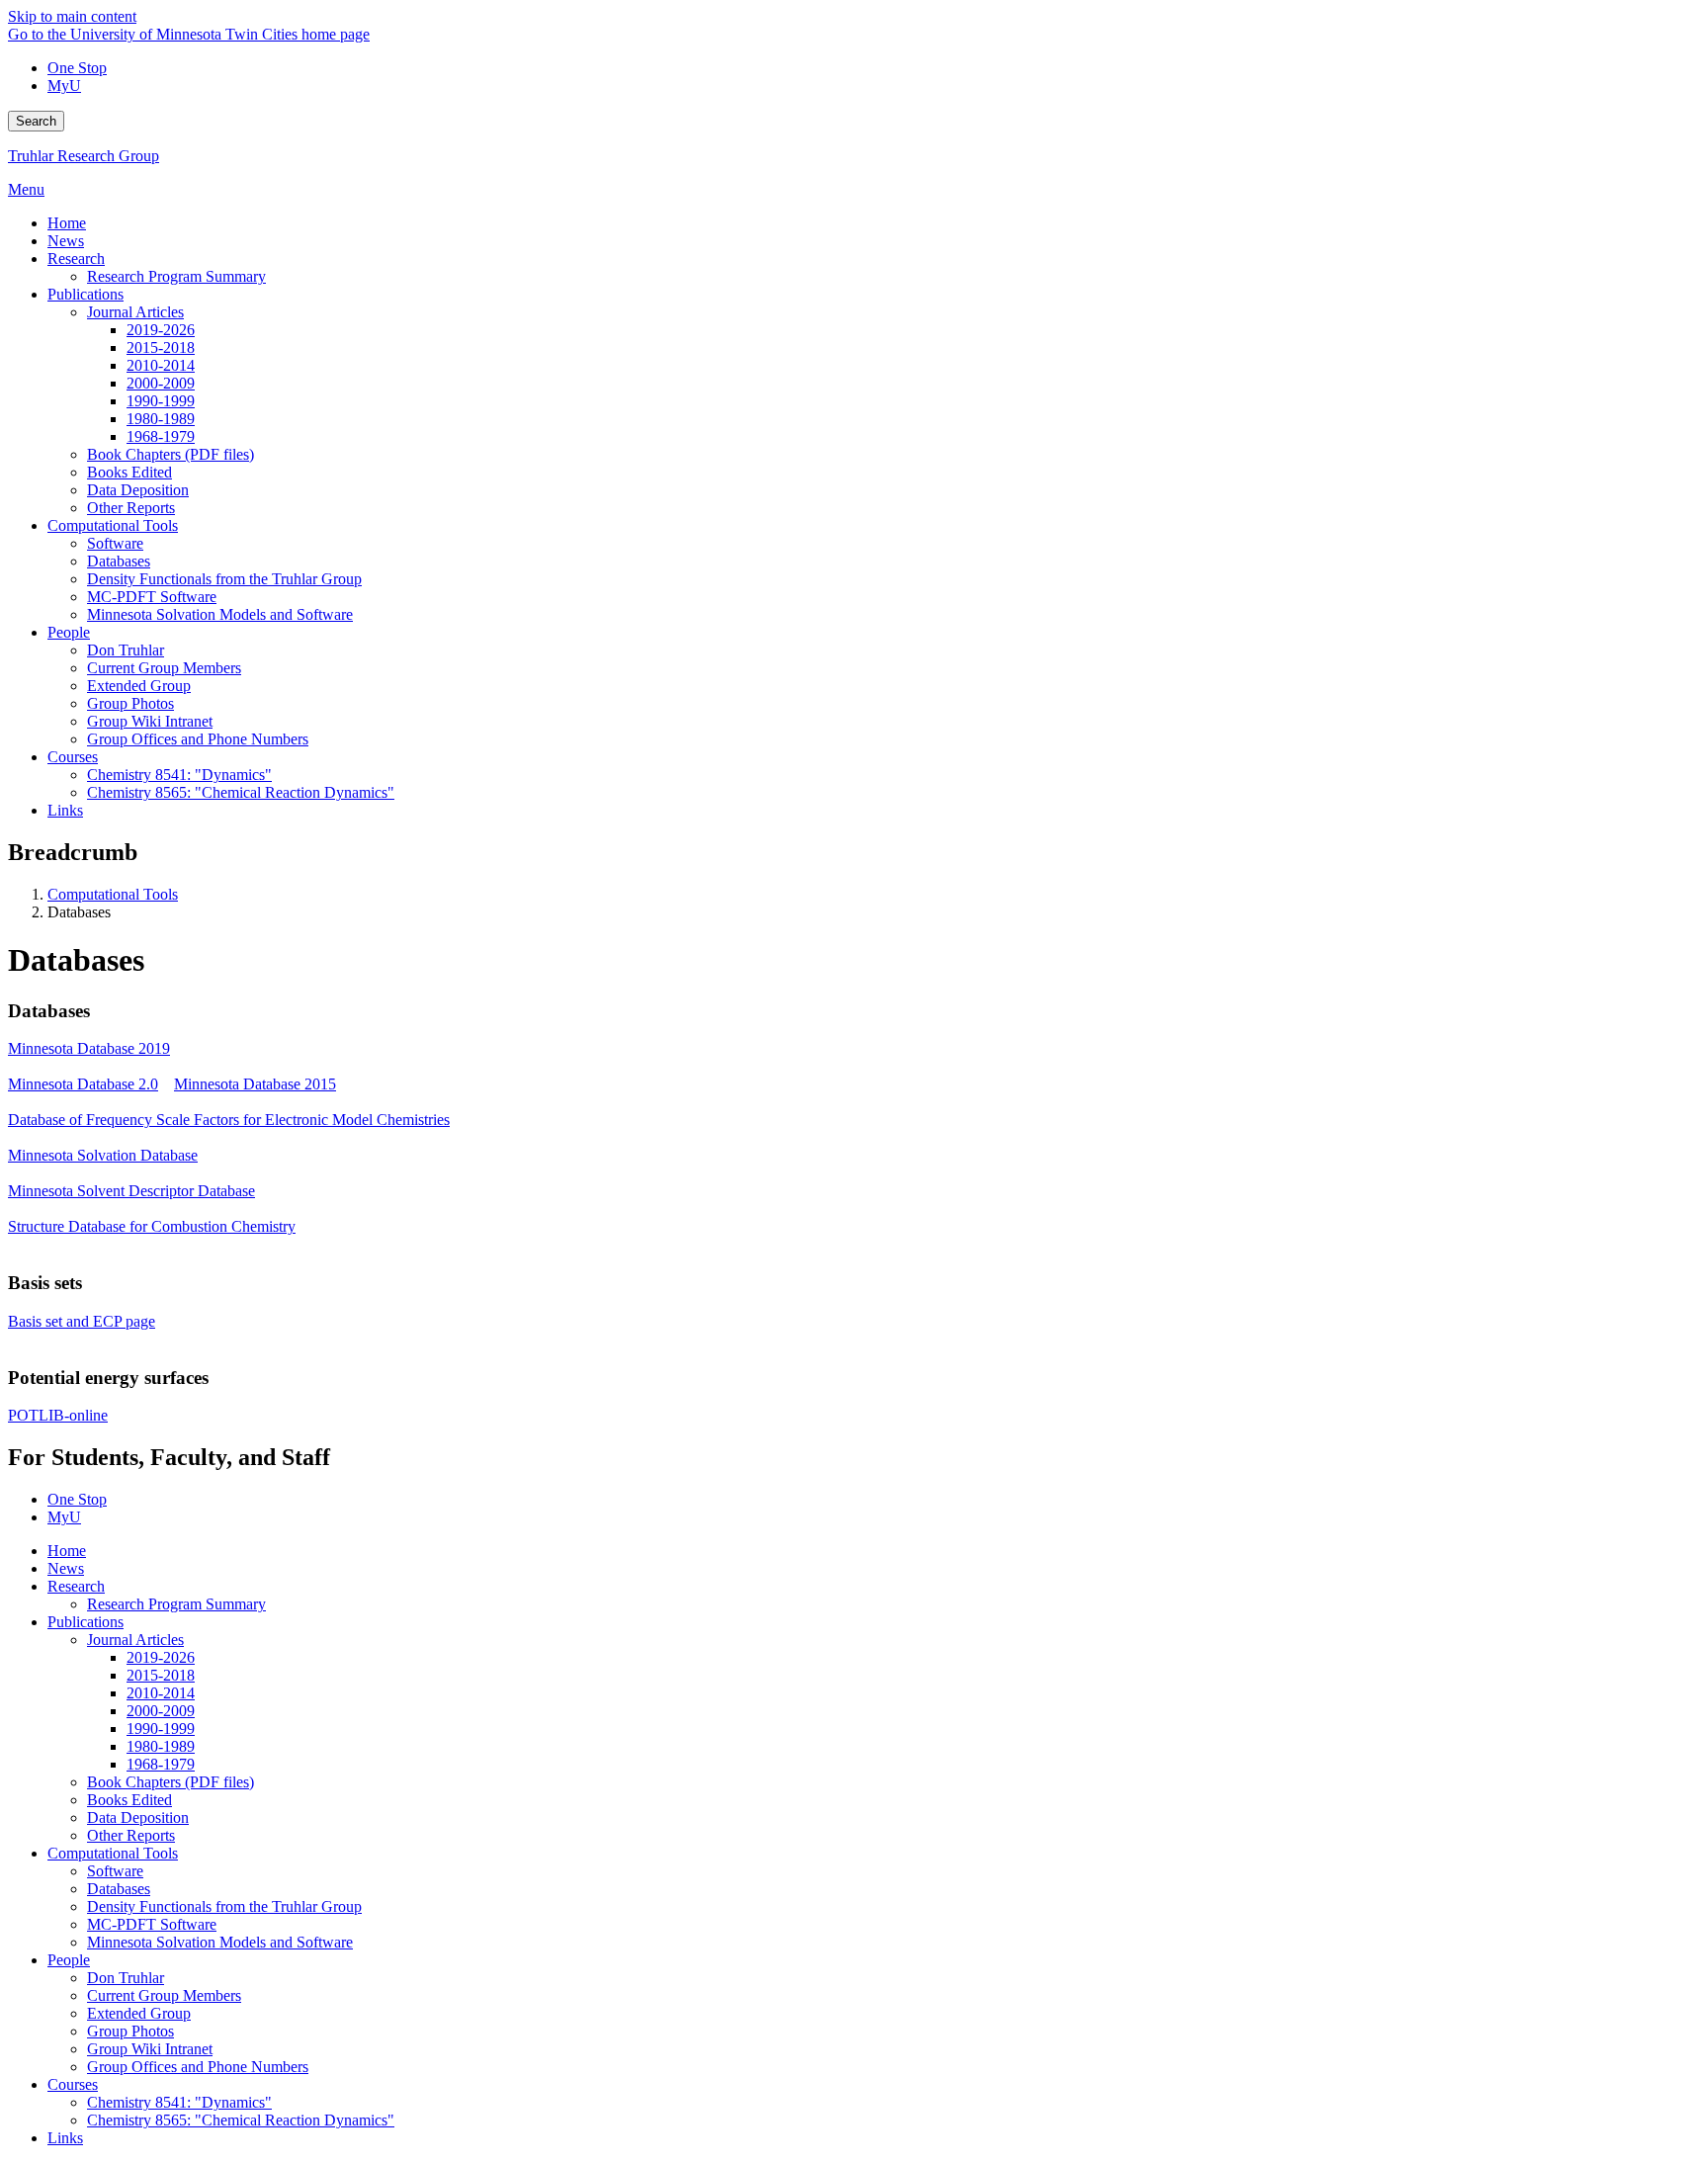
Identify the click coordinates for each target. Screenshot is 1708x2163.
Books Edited (129, 1800)
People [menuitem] (69, 632)
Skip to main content (72, 16)
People (69, 1960)
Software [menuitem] (115, 543)
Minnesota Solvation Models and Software (220, 1942)
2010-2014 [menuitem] (161, 365)
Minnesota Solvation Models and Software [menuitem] (220, 614)
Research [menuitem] (76, 259)
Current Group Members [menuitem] (164, 668)
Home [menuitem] (67, 223)
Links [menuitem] (65, 810)
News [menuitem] (66, 241)
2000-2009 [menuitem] (161, 383)
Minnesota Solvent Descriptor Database (131, 1191)
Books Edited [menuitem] (129, 472)
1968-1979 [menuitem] (161, 436)
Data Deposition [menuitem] (138, 490)
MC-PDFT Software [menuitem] (152, 597)
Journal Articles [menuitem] (135, 312)
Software (115, 1871)
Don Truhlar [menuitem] (126, 650)
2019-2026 (161, 1657)
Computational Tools (113, 894)
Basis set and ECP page (82, 1321)
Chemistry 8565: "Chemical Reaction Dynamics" (241, 2120)
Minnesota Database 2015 (255, 1084)
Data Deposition (138, 1817)
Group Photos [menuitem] (130, 703)
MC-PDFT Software (152, 1924)
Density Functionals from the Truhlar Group (224, 1906)
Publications (85, 1622)
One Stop (77, 68)
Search (36, 121)
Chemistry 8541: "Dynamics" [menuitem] (179, 775)
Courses (73, 2084)
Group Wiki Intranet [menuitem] (150, 721)
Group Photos (130, 2031)
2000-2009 (161, 1711)
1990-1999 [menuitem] (161, 401)
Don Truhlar (126, 1978)
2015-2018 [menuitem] (161, 347)
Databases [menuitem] (119, 561)
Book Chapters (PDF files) (171, 1782)
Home (67, 1551)
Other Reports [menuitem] (131, 508)
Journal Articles (135, 1640)
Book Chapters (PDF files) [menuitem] (171, 454)
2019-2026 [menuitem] (161, 330)
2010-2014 (161, 1693)
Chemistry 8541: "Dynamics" (179, 2102)
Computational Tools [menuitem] (113, 525)
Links (65, 2138)
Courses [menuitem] (73, 757)
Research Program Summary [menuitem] (176, 276)
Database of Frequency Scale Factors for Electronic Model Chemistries (229, 1120)
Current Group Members (164, 1995)
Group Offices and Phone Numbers (198, 2067)
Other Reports (131, 1835)
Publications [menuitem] (85, 294)
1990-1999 (161, 1729)
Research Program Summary (176, 1604)
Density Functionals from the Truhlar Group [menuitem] (224, 579)
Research (76, 1586)
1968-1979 (161, 1764)
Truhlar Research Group (84, 156)
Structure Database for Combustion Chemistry (152, 1226)
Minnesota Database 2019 (89, 1048)
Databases (119, 1889)
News (66, 1568)
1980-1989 (161, 1746)
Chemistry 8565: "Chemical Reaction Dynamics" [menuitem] (241, 792)
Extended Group (139, 2013)
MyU (64, 86)
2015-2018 (161, 1675)
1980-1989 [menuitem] (161, 419)
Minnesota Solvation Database (103, 1155)
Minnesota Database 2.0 (83, 1084)
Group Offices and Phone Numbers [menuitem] (198, 739)
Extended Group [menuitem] (139, 686)
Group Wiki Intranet (150, 2049)
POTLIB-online (58, 1415)
